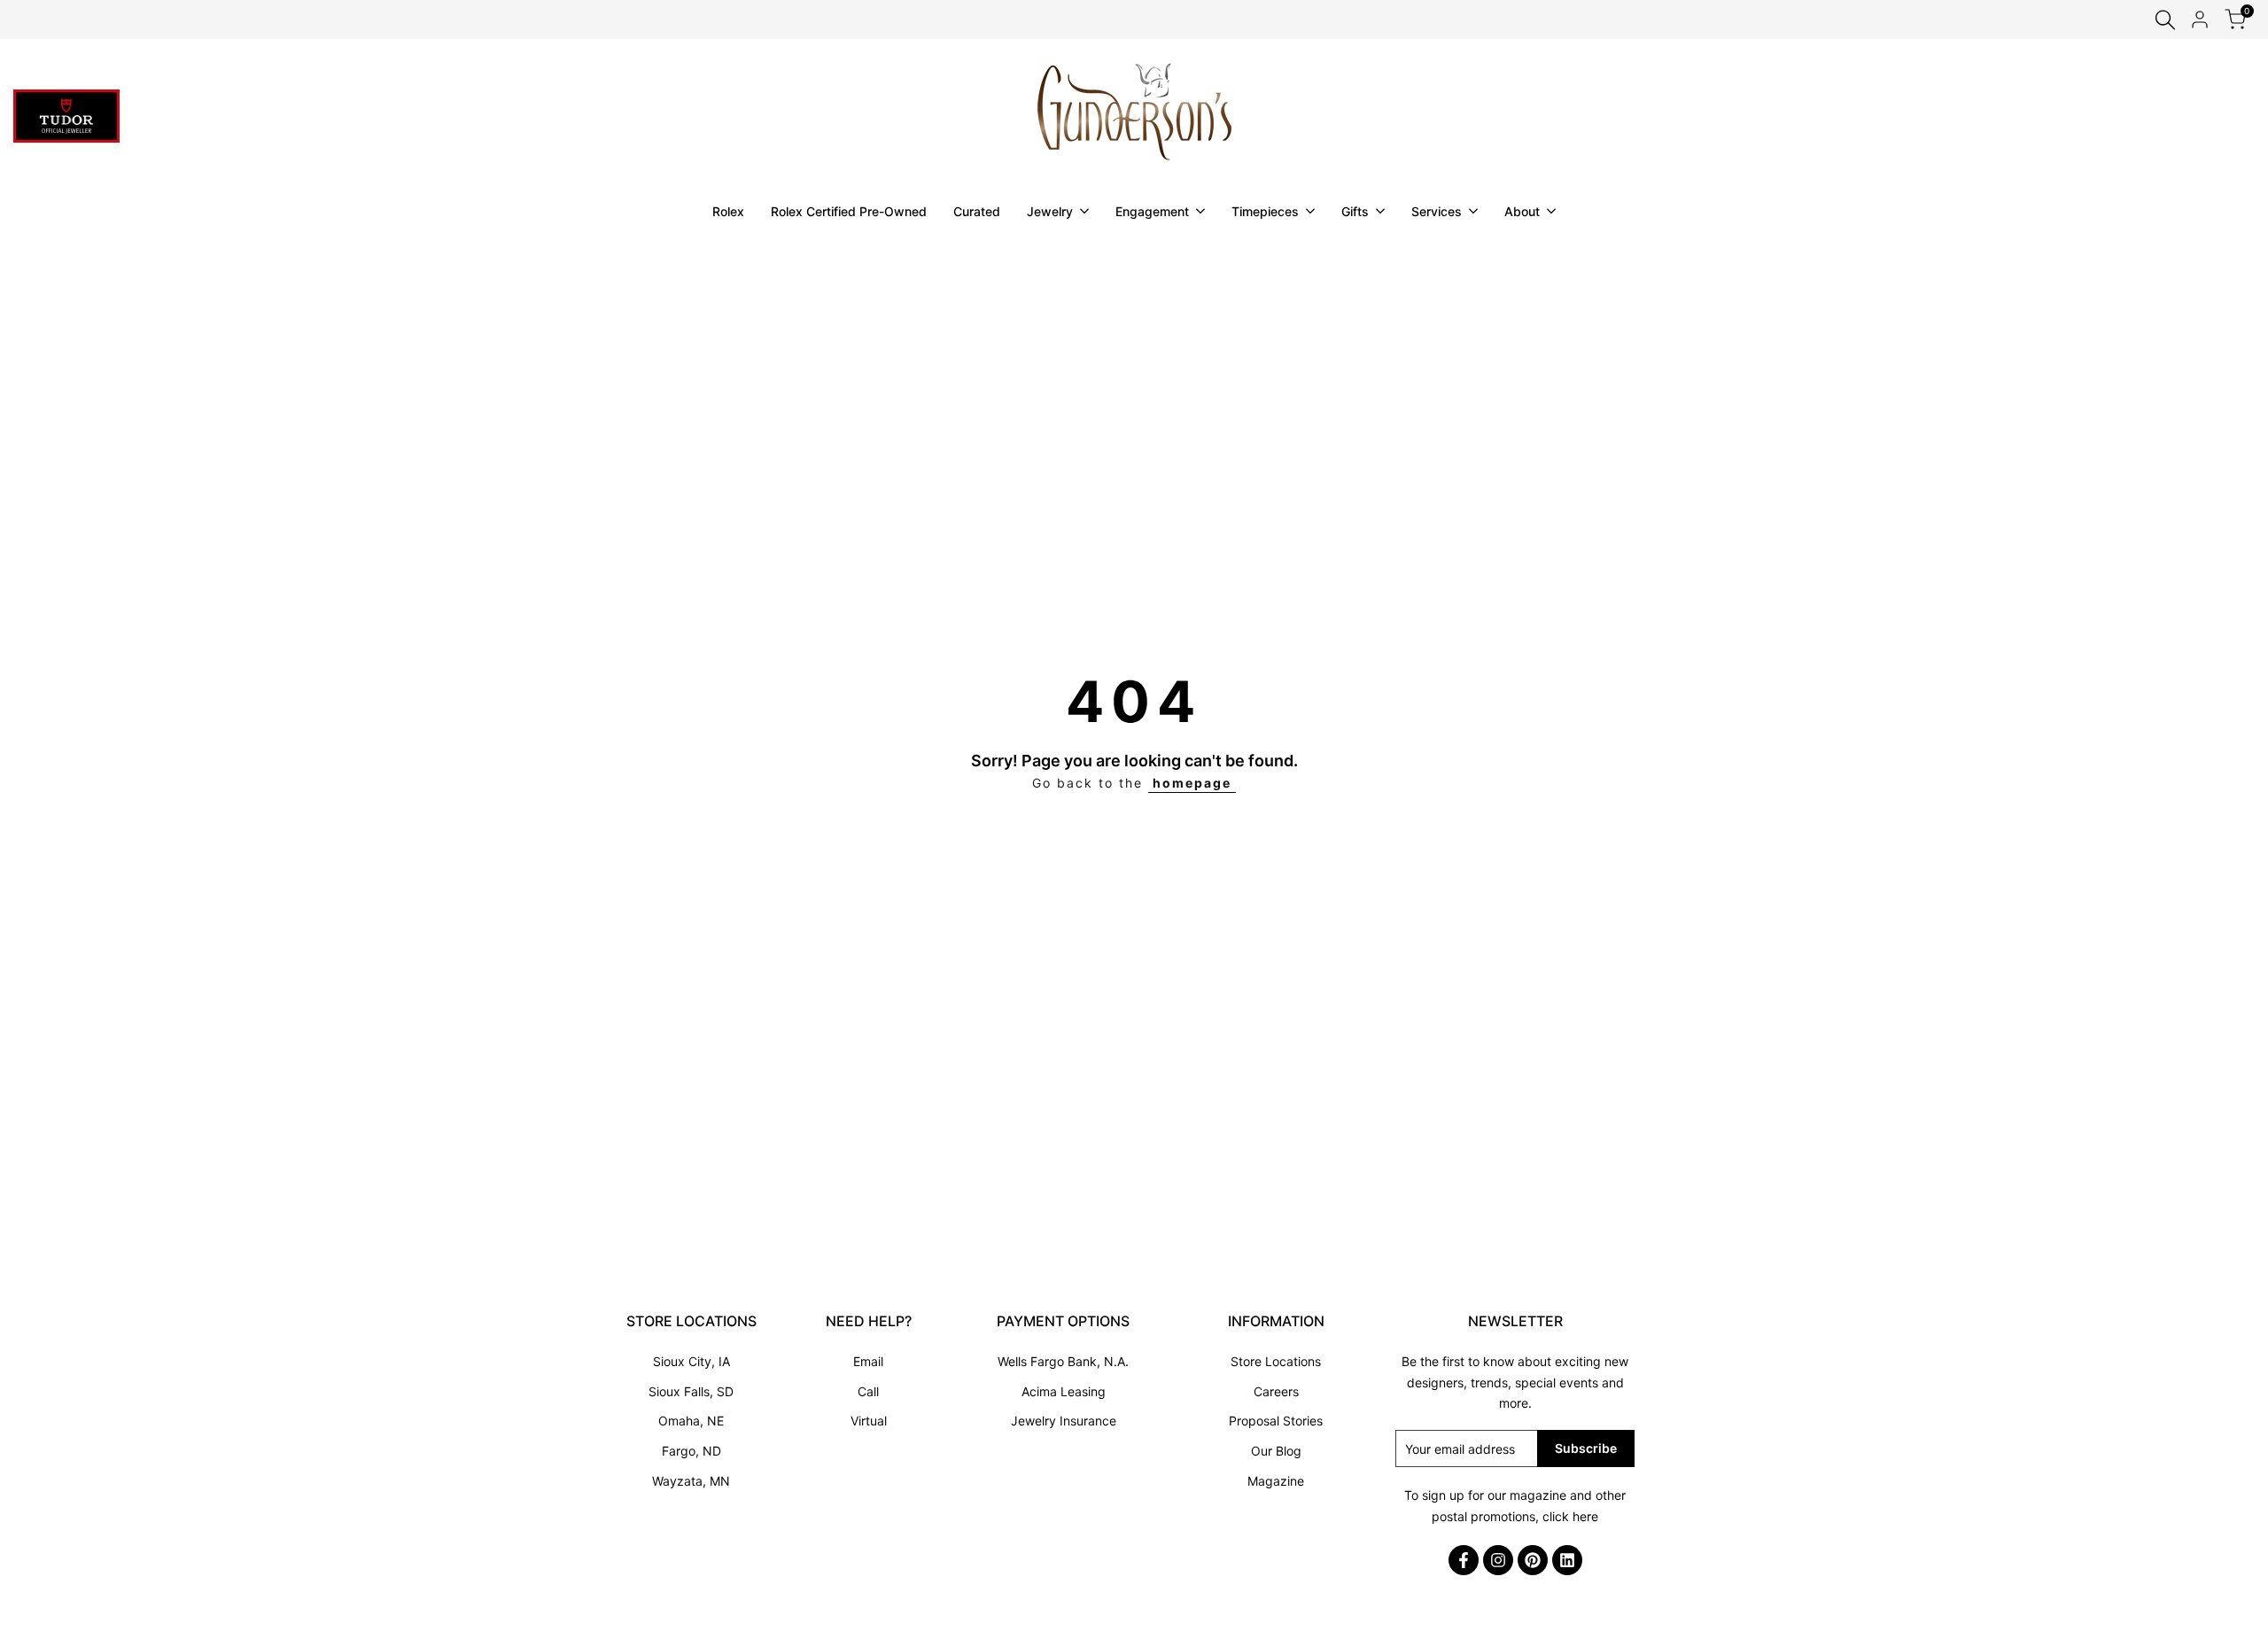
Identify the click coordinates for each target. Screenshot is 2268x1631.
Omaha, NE (691, 1421)
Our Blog (1276, 1451)
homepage (1192, 783)
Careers (1276, 1391)
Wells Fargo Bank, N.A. (1063, 1361)
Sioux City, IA (691, 1361)
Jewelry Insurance (1064, 1421)
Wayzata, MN (691, 1481)
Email (868, 1361)
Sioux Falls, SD (691, 1391)
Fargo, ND (691, 1451)
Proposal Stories (1276, 1421)
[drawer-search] (2165, 20)
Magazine (1276, 1481)
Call (868, 1391)
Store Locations (1276, 1361)
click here (1570, 1516)
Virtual (869, 1421)
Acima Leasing (1064, 1391)
